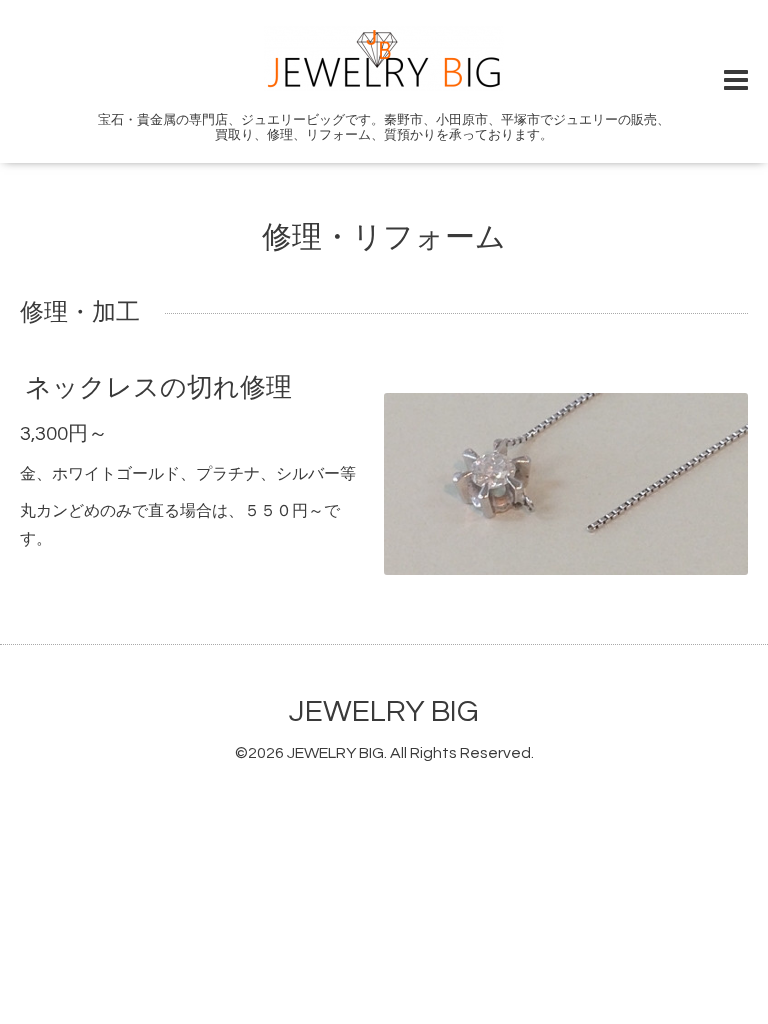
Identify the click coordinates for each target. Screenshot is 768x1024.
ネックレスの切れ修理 (158, 388)
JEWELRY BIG (384, 711)
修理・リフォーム (384, 237)
